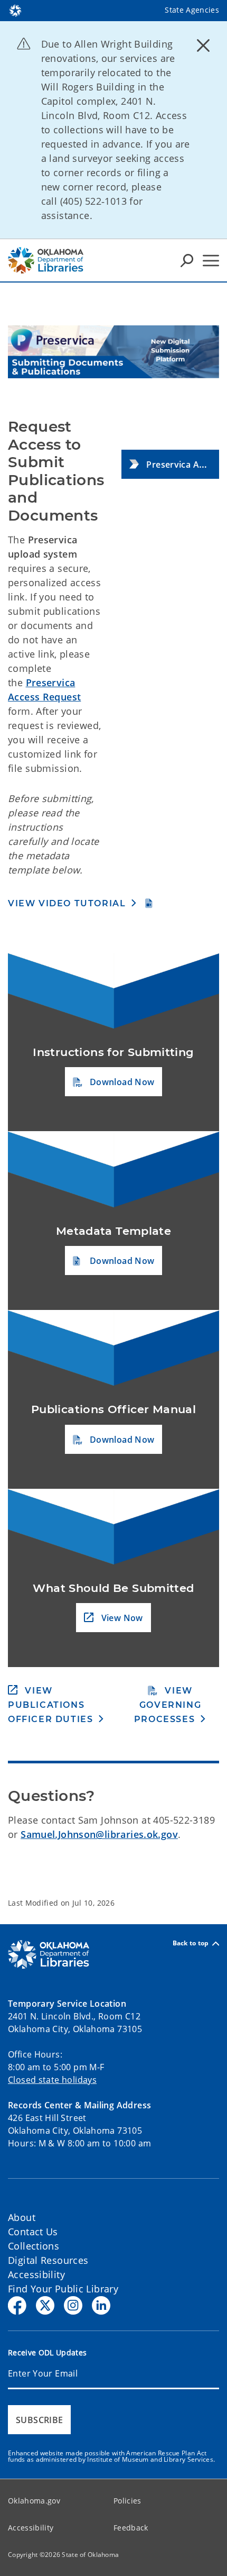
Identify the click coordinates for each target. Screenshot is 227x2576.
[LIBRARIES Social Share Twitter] (45, 2305)
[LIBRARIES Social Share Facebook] (17, 2305)
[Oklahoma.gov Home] (15, 10)
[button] (170, 464)
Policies (127, 2501)
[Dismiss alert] (203, 45)
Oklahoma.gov (34, 2501)
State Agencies (192, 10)
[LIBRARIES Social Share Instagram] (73, 2305)
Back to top (191, 1944)
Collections (34, 2246)
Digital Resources (48, 2260)
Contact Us (33, 2232)
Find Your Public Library (63, 2289)
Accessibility (36, 2274)
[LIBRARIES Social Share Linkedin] (101, 2305)
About (22, 2217)
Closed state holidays (52, 2080)
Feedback (131, 2528)
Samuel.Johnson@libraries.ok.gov (99, 1834)
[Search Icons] (187, 260)
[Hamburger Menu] (211, 261)
